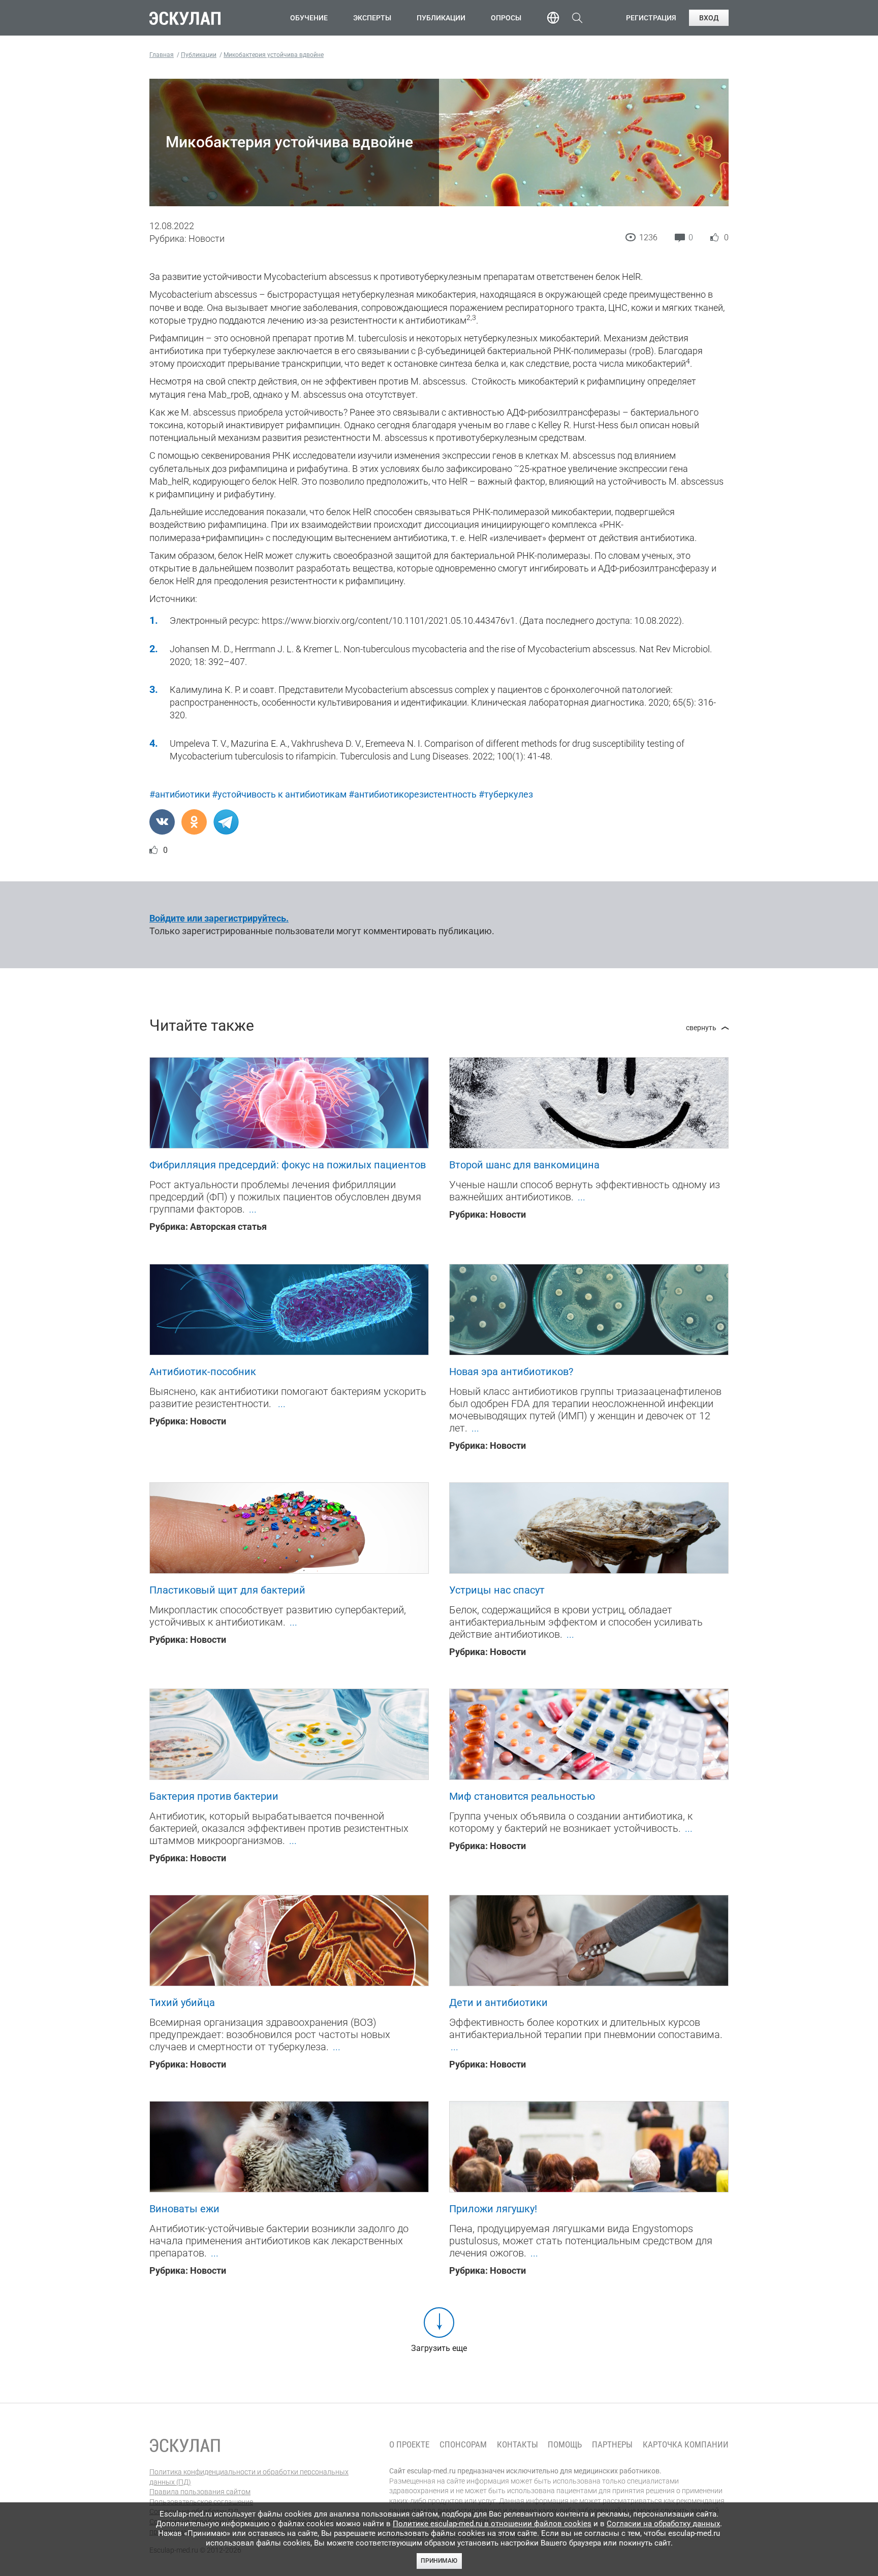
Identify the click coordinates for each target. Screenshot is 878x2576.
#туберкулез (506, 794)
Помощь (565, 2445)
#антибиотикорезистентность (413, 794)
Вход (709, 18)
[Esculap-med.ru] (185, 2445)
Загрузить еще (439, 2348)
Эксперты (372, 18)
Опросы (506, 18)
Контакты (518, 2445)
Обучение (309, 18)
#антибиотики (180, 794)
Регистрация (651, 18)
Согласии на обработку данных (663, 2524)
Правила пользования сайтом (200, 2492)
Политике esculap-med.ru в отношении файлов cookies (492, 2524)
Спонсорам (463, 2445)
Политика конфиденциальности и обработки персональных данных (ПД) (249, 2477)
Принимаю (439, 2561)
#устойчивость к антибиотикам (279, 794)
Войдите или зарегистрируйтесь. (219, 918)
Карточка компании (686, 2445)
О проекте (409, 2445)
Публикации (441, 18)
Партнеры (612, 2445)
